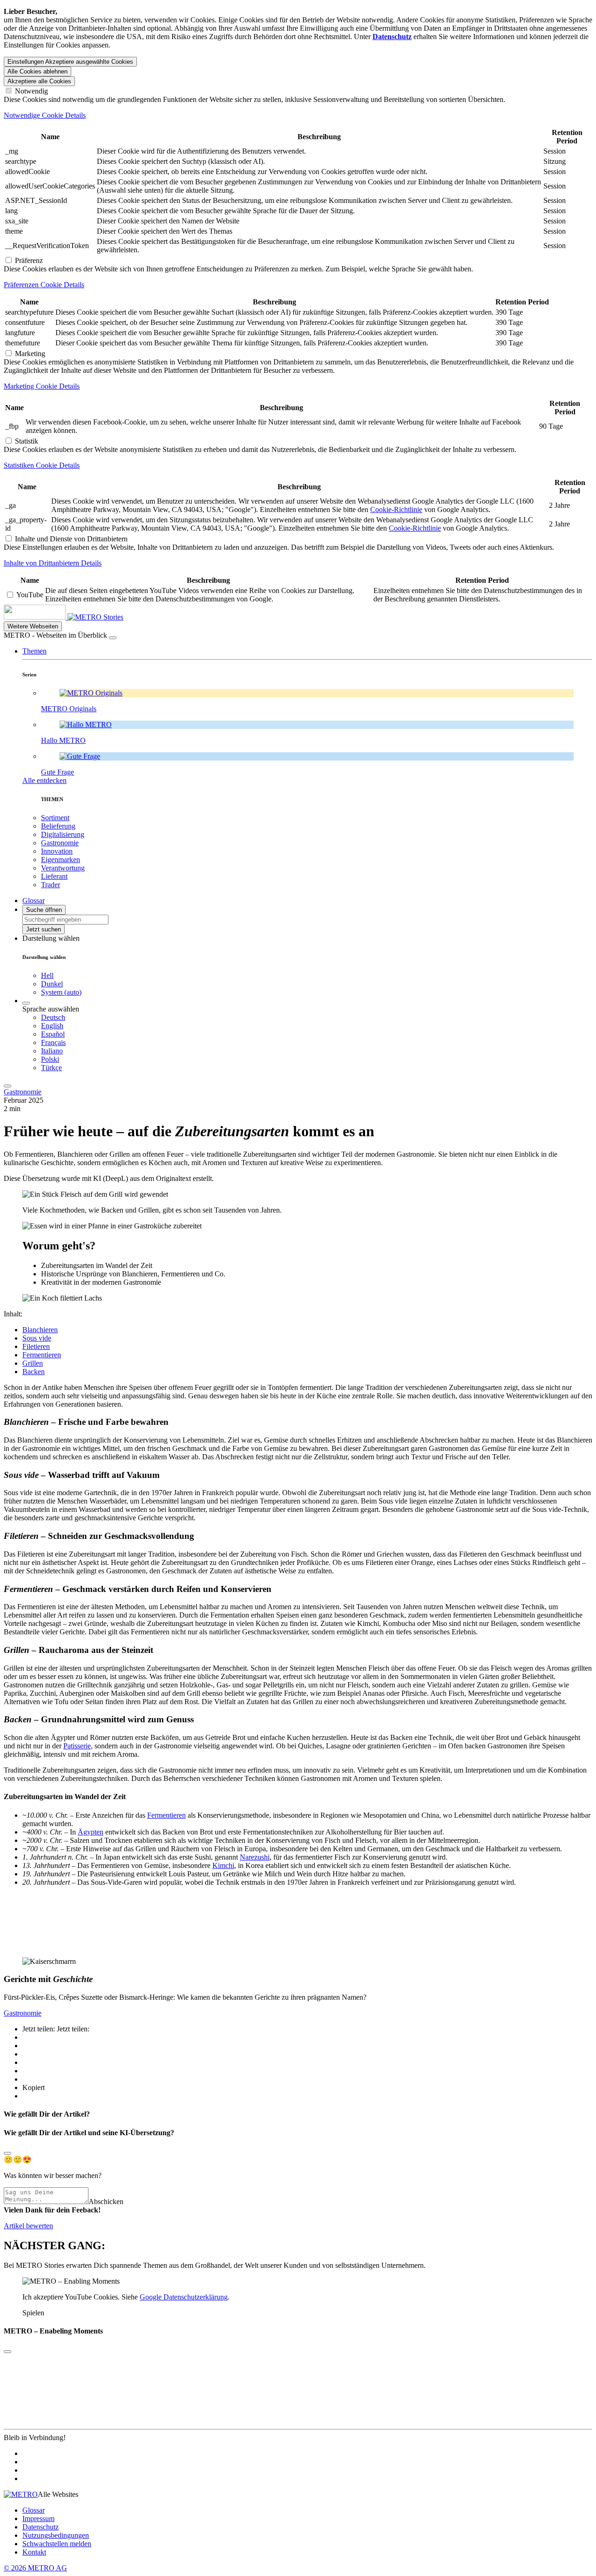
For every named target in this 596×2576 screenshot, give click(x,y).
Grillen (33, 1363)
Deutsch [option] (53, 1017)
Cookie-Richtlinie (396, 509)
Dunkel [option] (52, 984)
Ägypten (91, 1832)
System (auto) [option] (61, 992)
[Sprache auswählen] (26, 1003)
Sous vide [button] (18, 1493)
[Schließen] (113, 638)
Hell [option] (47, 975)
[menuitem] (317, 1018)
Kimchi (223, 1865)
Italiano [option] (52, 1051)
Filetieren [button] (31, 1554)
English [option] (52, 1026)
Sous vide (37, 1338)
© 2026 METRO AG (35, 2568)
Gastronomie (23, 1092)
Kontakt (34, 2552)
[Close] (7, 2153)
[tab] (298, 115)
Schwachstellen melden (57, 2544)
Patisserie (77, 1746)
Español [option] (53, 1034)
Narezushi (255, 1857)
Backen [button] (401, 1737)
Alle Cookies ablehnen (37, 71)
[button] (34, 651)
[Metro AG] (54, 617)
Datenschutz (41, 2527)
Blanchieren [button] (35, 1440)
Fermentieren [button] (37, 1607)
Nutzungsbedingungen (56, 2535)
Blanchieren (40, 1330)
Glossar (34, 2510)
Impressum (38, 2519)
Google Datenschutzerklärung (184, 2297)
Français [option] (53, 1042)
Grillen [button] (14, 1668)
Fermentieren (42, 1355)
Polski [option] (50, 1059)
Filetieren (36, 1346)
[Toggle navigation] (7, 1086)
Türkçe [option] (51, 1068)
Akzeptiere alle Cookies (39, 81)
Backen (34, 1372)
